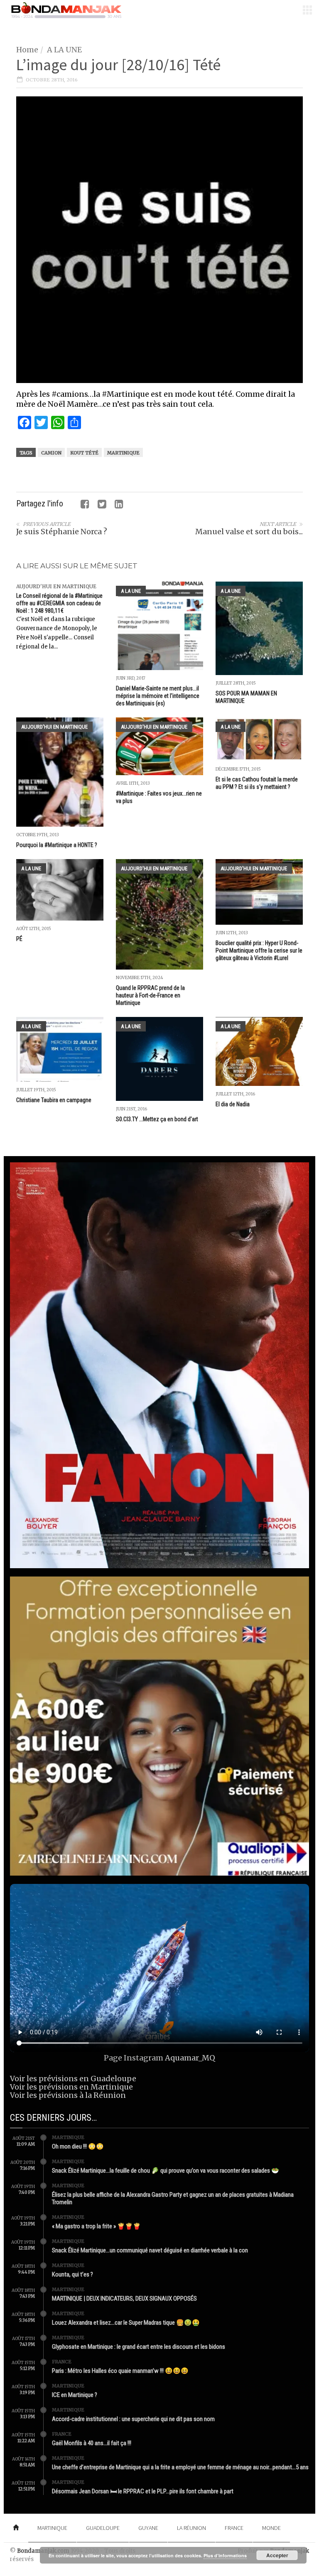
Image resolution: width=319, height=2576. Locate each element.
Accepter (277, 2555)
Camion (51, 453)
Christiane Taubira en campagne (54, 1100)
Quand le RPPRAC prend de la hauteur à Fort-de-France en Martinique (150, 995)
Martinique (123, 453)
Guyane (148, 2528)
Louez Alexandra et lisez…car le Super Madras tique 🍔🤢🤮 (126, 2323)
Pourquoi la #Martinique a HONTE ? (57, 845)
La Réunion (191, 2528)
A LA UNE (64, 50)
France (62, 2362)
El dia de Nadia (233, 1104)
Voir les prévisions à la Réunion (68, 2095)
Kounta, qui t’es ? (72, 2274)
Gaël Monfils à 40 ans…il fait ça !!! (92, 2443)
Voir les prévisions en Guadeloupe (73, 2079)
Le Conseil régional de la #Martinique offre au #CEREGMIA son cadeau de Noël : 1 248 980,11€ (59, 603)
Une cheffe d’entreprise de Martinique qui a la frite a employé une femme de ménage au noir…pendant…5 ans (180, 2467)
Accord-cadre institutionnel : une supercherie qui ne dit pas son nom (133, 2419)
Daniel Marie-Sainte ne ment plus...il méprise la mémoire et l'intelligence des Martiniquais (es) (158, 696)
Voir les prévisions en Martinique (71, 2087)
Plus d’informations (225, 2555)
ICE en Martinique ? (75, 2395)
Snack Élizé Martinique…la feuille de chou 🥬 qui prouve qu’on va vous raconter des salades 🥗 (166, 2171)
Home (27, 50)
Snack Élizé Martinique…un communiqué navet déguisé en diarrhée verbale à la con (150, 2250)
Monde (271, 2528)
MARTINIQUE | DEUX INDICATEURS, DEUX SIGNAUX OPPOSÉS (124, 2299)
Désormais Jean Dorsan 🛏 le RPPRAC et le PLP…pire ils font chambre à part (143, 2491)
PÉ (19, 939)
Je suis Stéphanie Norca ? (62, 532)
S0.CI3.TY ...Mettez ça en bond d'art (157, 1119)
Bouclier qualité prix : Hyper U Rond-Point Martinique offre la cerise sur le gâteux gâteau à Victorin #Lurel (259, 950)
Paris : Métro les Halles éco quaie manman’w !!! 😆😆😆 (120, 2371)
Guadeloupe (103, 2528)
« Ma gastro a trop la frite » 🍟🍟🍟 (96, 2226)
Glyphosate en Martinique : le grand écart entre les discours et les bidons (139, 2347)
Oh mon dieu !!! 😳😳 (78, 2146)
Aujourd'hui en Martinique (56, 586)
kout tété (84, 453)
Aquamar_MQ (190, 2058)
